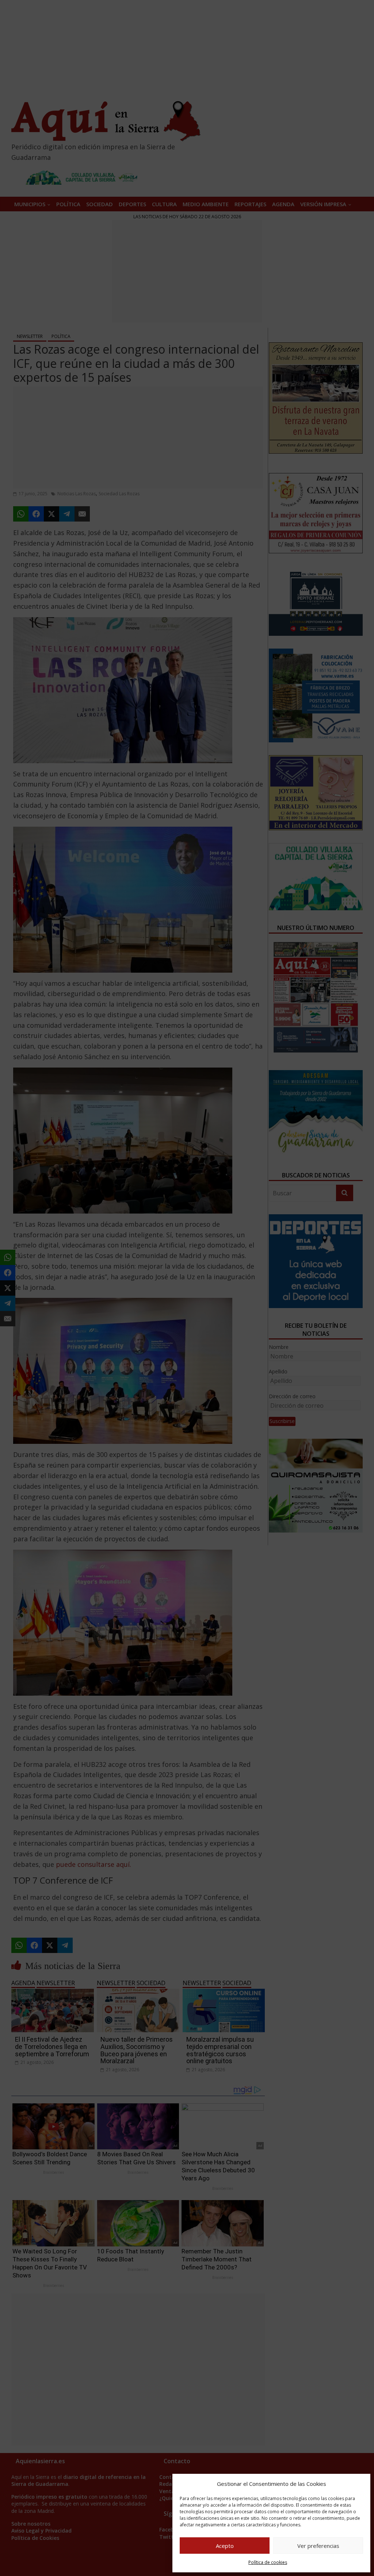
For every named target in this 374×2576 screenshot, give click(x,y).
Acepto (225, 2546)
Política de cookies (268, 2562)
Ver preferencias (318, 2546)
